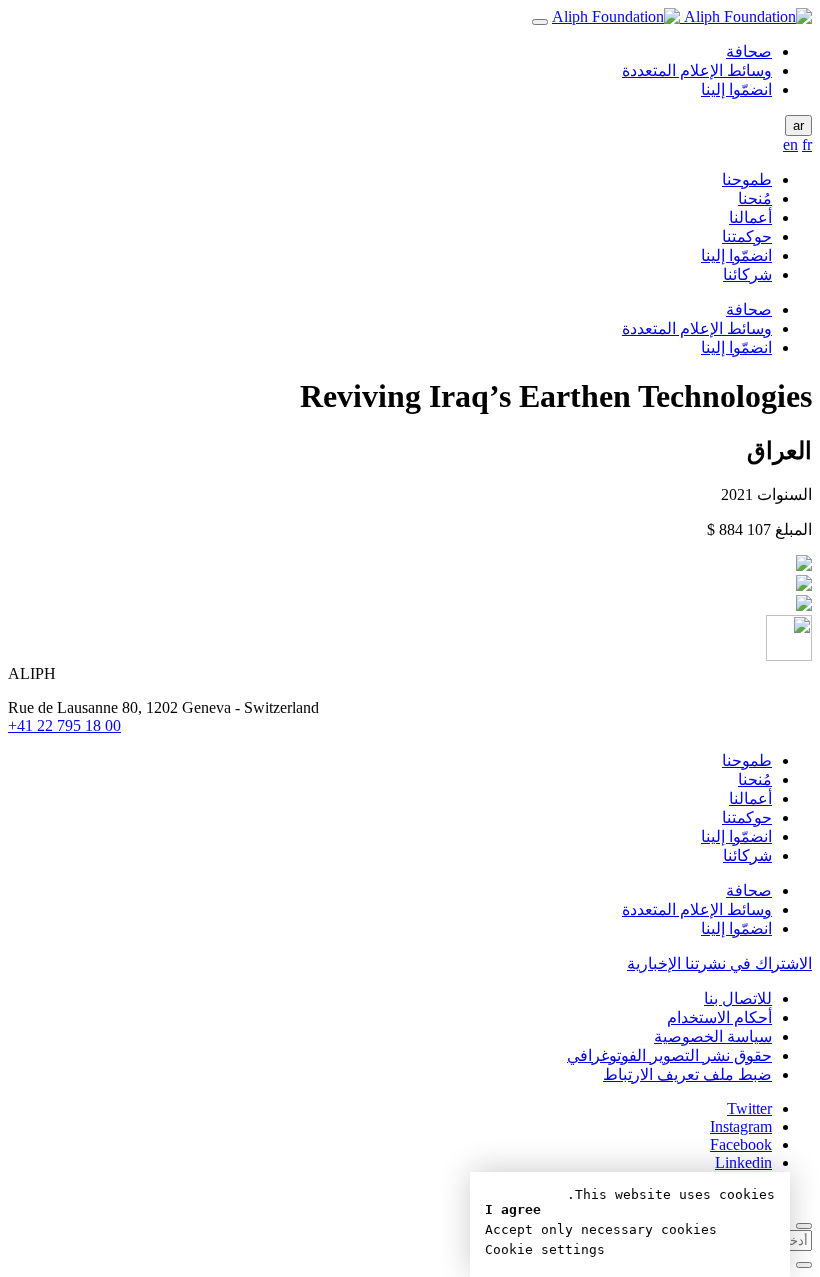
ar (798, 125)
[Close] (804, 1226)
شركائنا (747, 274)
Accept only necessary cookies (601, 1229)
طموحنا (747, 179)
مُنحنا (755, 198)
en (790, 144)
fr (807, 144)
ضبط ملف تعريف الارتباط (687, 1074)
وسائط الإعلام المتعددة (697, 70)
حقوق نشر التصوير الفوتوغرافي (669, 1055)
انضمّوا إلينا (736, 89)
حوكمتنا (747, 236)
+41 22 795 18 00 (64, 725)
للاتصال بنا (738, 998)
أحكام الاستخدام (719, 1017)
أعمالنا (750, 217)
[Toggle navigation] (540, 22)
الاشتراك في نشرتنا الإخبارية (719, 963)
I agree (513, 1209)
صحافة (749, 51)
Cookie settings (545, 1249)
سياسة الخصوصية (713, 1036)
